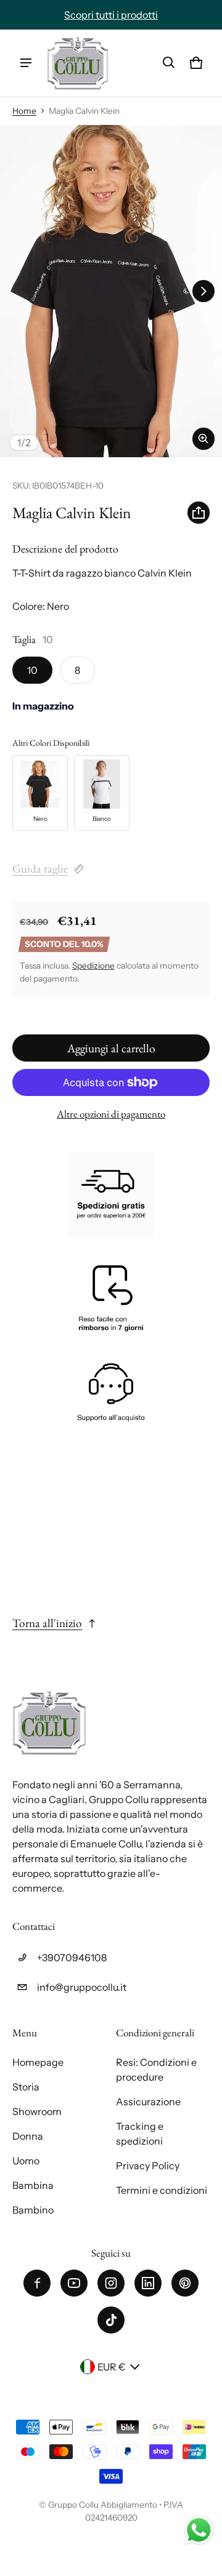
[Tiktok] (111, 2320)
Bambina (33, 2185)
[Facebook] (37, 2283)
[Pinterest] (185, 2283)
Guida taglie (40, 869)
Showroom (37, 2111)
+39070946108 (72, 1958)
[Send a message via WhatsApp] (199, 2530)
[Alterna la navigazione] (26, 63)
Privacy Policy (148, 2166)
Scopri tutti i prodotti (111, 15)
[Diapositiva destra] (203, 291)
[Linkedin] (148, 2283)
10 (32, 670)
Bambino (33, 2210)
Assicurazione (148, 2102)
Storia (26, 2087)
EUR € (111, 2367)
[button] (169, 63)
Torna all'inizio (47, 1623)
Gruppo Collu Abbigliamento (103, 2505)
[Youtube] (74, 2283)
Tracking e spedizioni (140, 2134)
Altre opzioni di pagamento (111, 1114)
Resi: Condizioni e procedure (156, 2070)
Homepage (38, 2062)
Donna (28, 2136)
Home (24, 111)
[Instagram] (111, 2283)
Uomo (26, 2161)
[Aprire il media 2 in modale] (111, 291)
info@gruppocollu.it (82, 1987)
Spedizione (93, 966)
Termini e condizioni (162, 2190)
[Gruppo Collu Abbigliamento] (78, 63)
